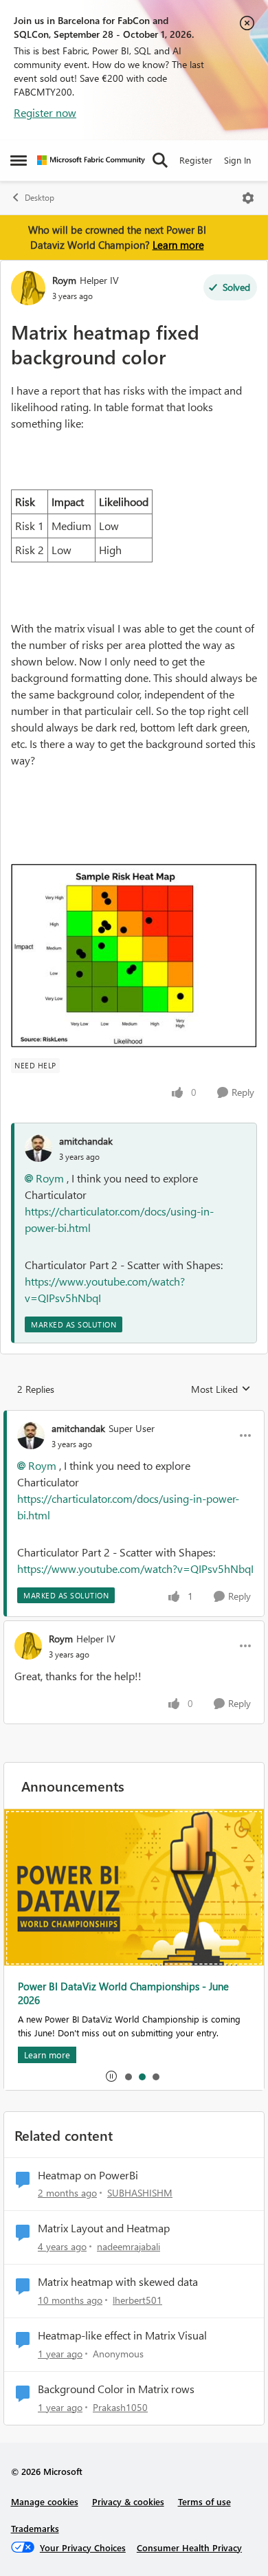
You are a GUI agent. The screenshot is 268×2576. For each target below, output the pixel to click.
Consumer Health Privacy (189, 2547)
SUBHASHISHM (140, 2193)
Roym (64, 280)
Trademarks (35, 2528)
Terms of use (204, 2501)
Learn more (178, 245)
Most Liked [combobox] (221, 1389)
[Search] (160, 160)
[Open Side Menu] (19, 160)
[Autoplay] (111, 2076)
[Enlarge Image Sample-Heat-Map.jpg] (134, 956)
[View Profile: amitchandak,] (38, 1148)
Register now (45, 112)
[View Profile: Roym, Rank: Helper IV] (28, 288)
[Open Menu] (248, 198)
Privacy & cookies (128, 2501)
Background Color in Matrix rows (116, 2389)
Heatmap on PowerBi (88, 2175)
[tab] (128, 2076)
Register (196, 160)
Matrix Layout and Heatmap (104, 2228)
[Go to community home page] (91, 160)
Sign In (237, 160)
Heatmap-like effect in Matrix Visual (122, 2335)
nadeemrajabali (129, 2246)
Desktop (40, 198)
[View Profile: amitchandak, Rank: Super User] (31, 1435)
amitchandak (86, 1141)
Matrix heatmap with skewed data (118, 2282)
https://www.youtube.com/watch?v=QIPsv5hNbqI (135, 1568)
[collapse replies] (134, 1417)
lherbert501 (137, 2300)
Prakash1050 (120, 2407)
